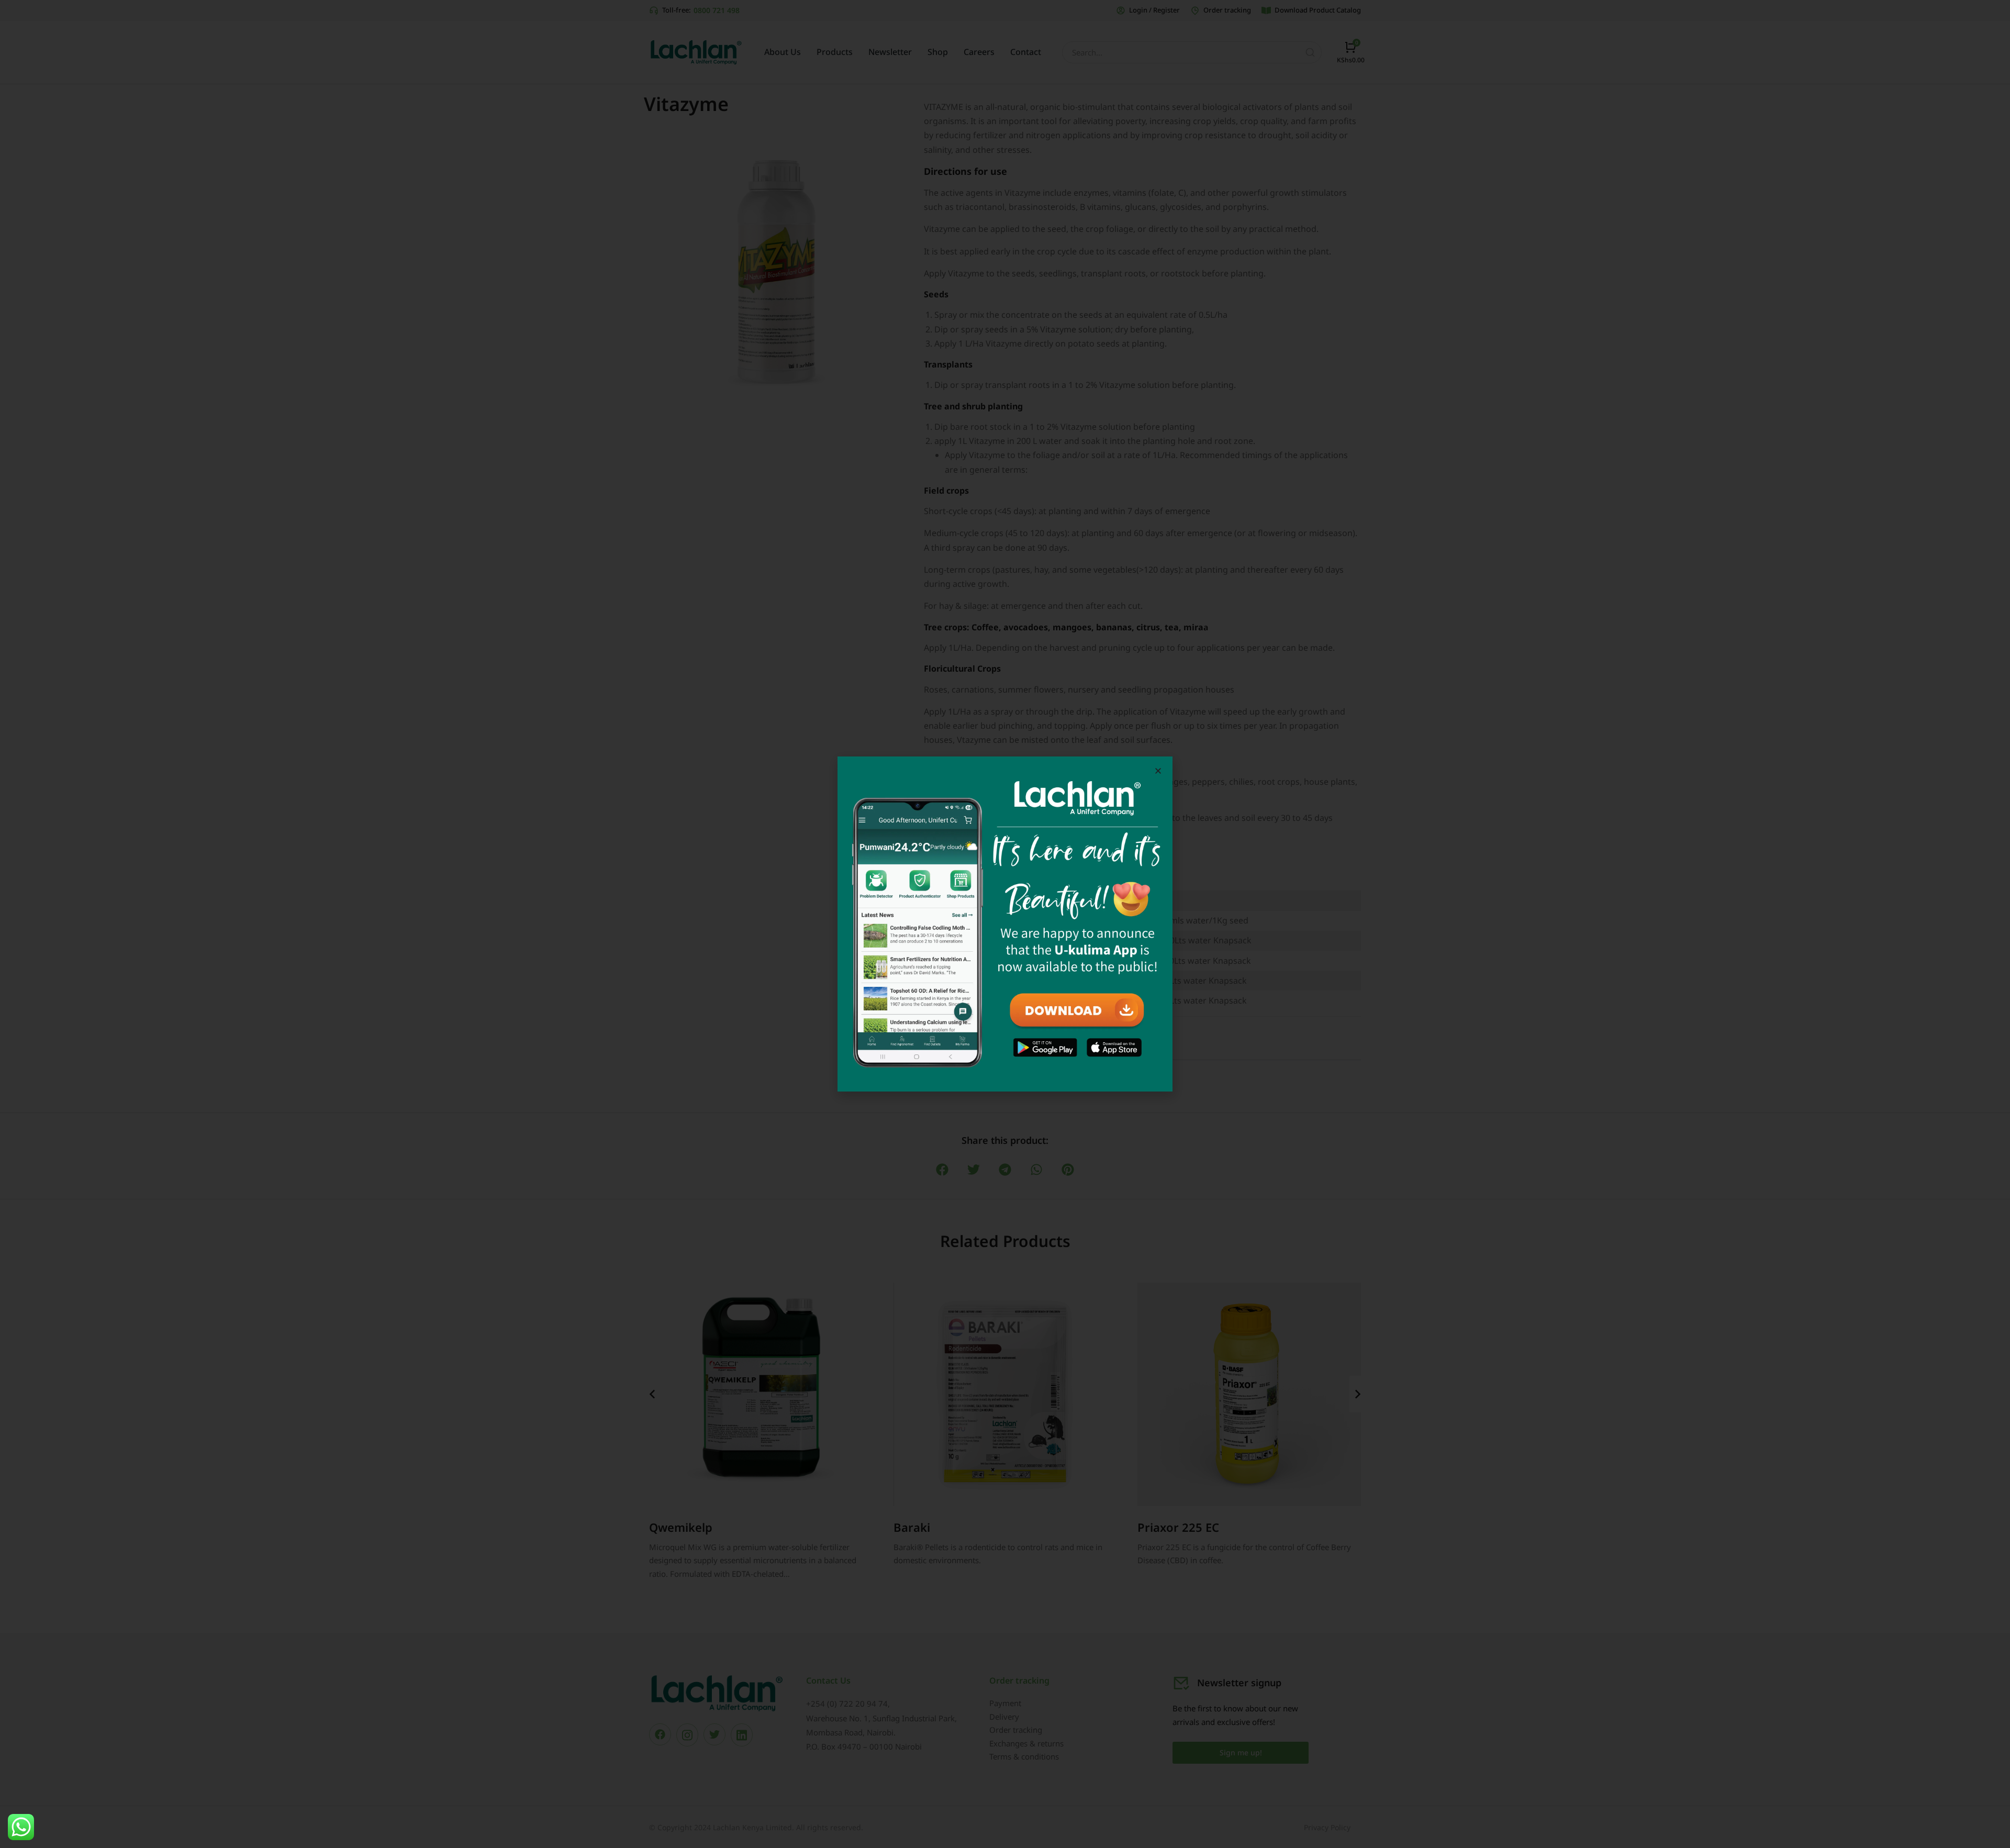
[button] (1158, 771)
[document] (1005, 924)
